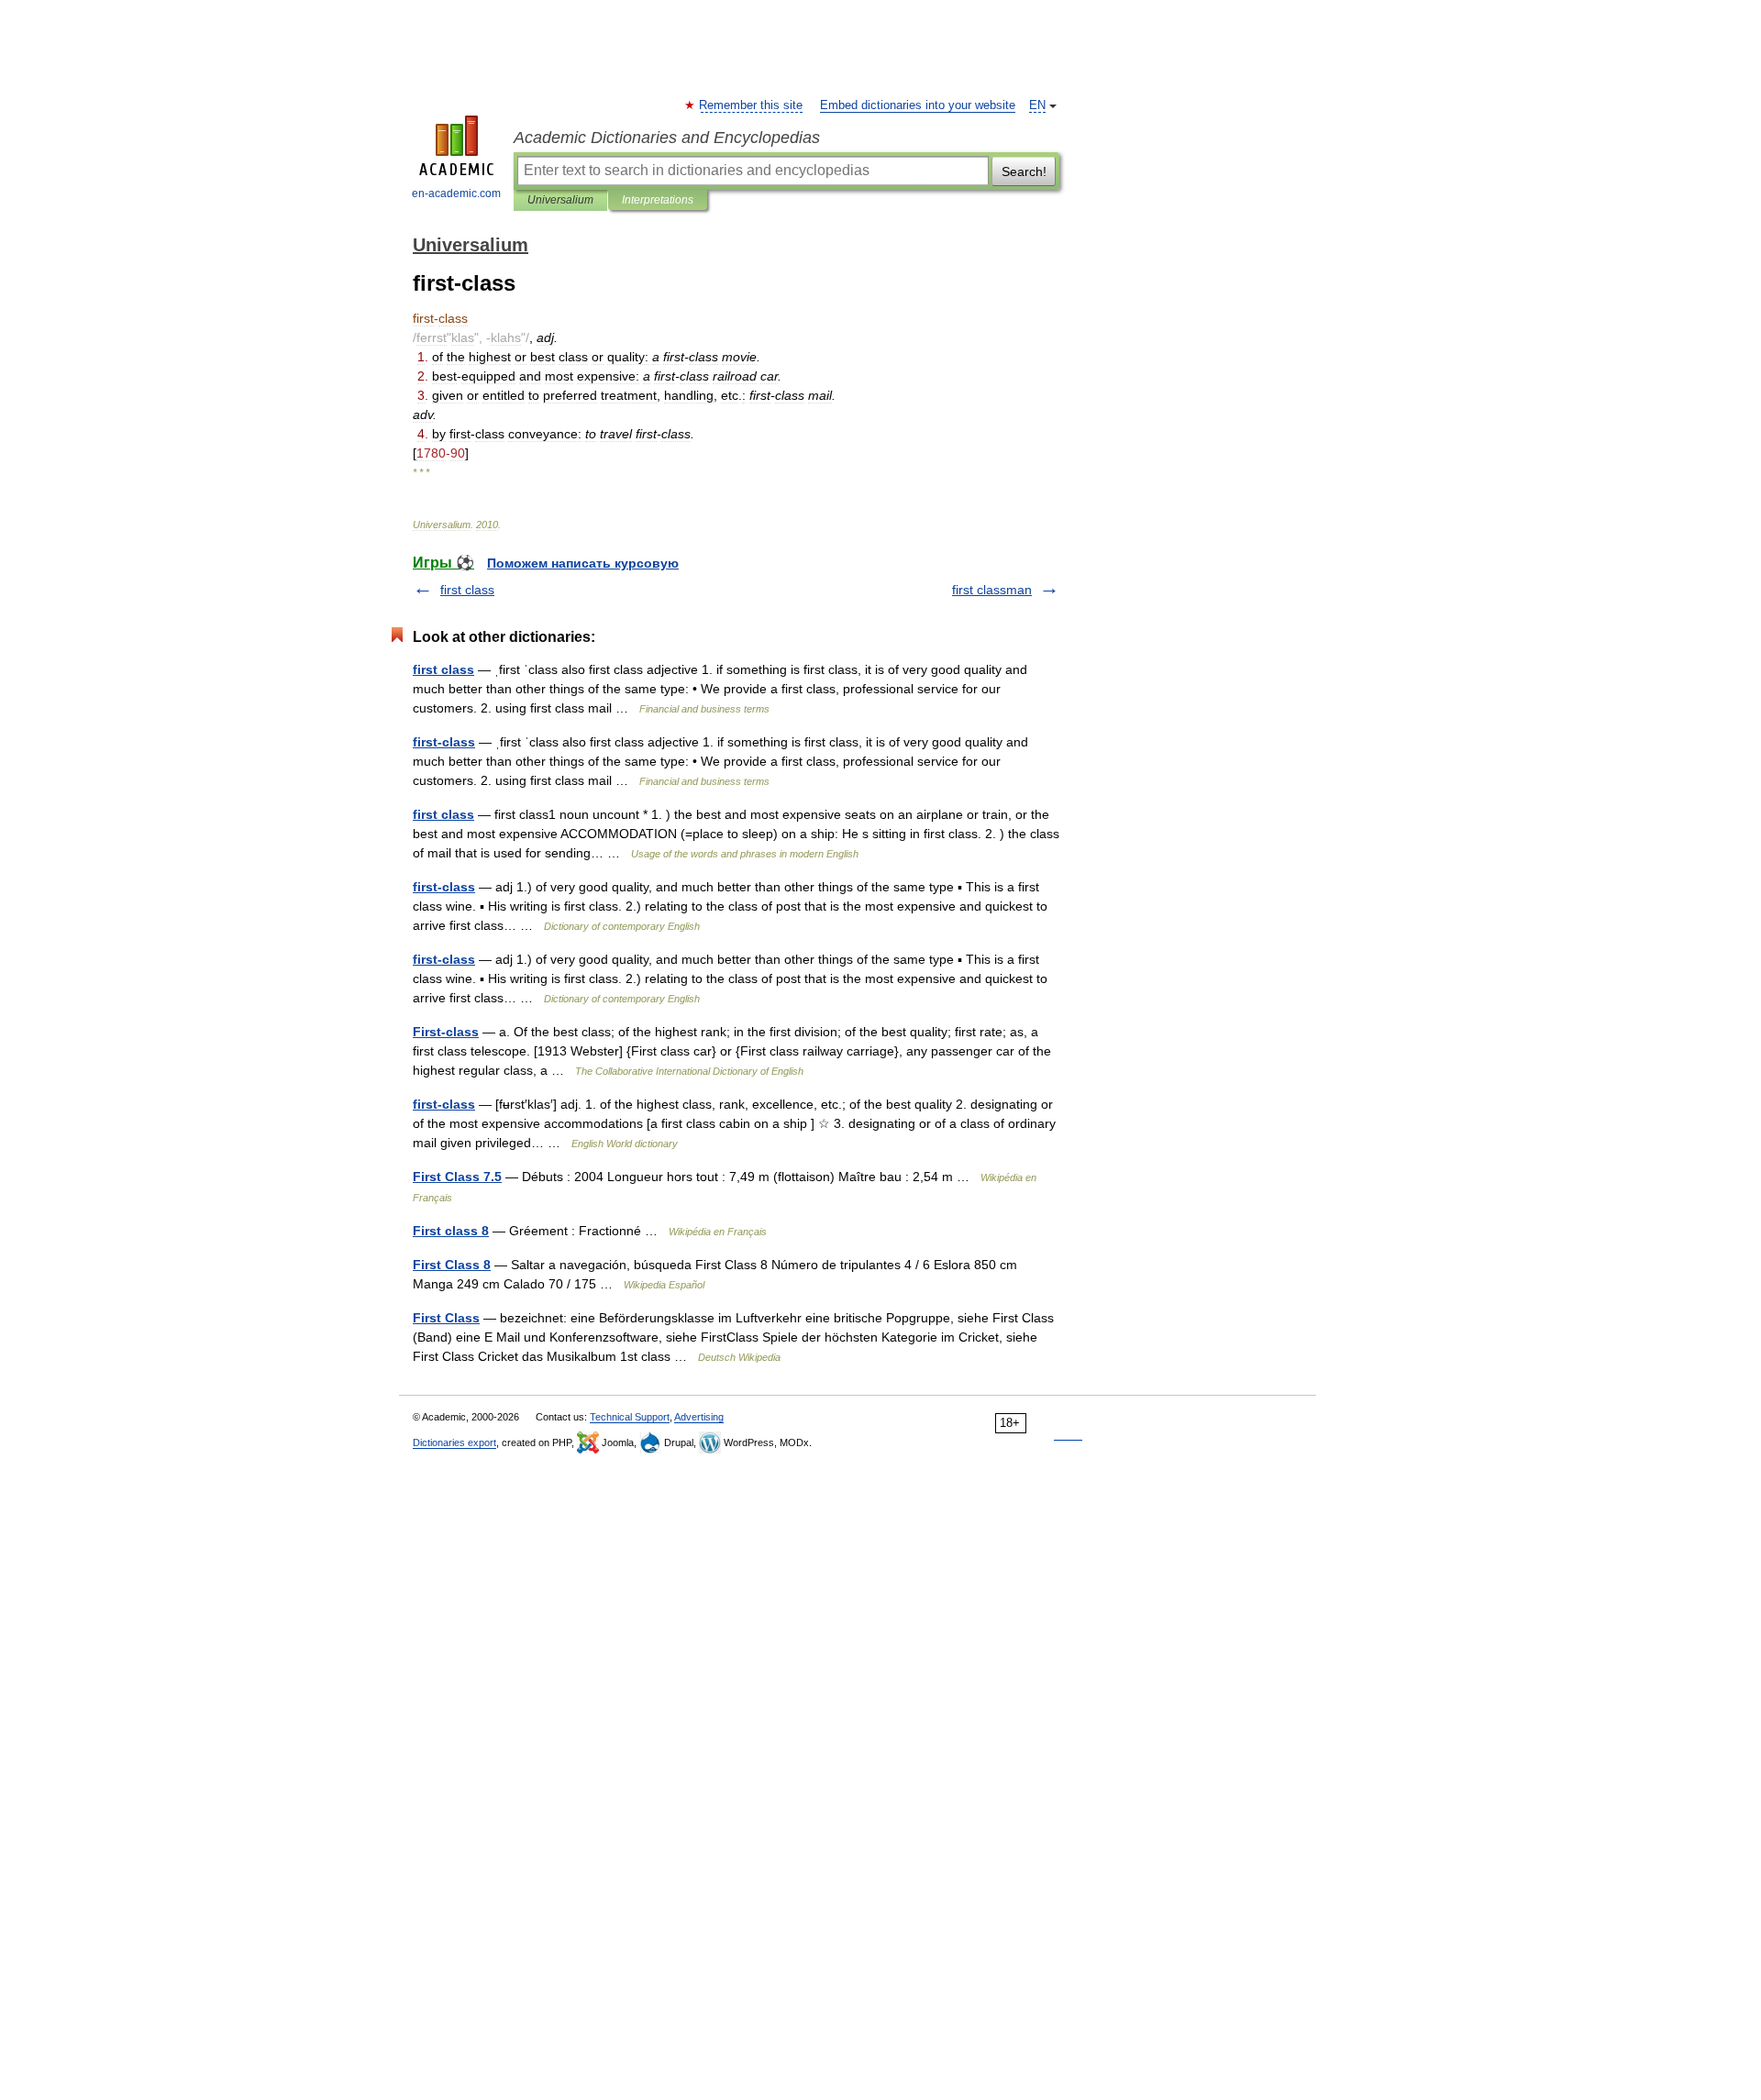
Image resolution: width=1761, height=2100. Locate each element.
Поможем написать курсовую (583, 563)
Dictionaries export (454, 1442)
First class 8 (451, 1231)
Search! (1024, 171)
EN (1037, 105)
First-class (446, 1032)
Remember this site (752, 105)
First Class (446, 1318)
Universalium (560, 200)
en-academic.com (456, 193)
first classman (992, 590)
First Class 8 (452, 1265)
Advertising (699, 1417)
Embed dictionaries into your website (918, 105)
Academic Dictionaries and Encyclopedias (667, 138)
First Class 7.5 (457, 1177)
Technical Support (630, 1417)
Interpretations (658, 200)
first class (467, 590)
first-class (444, 742)
